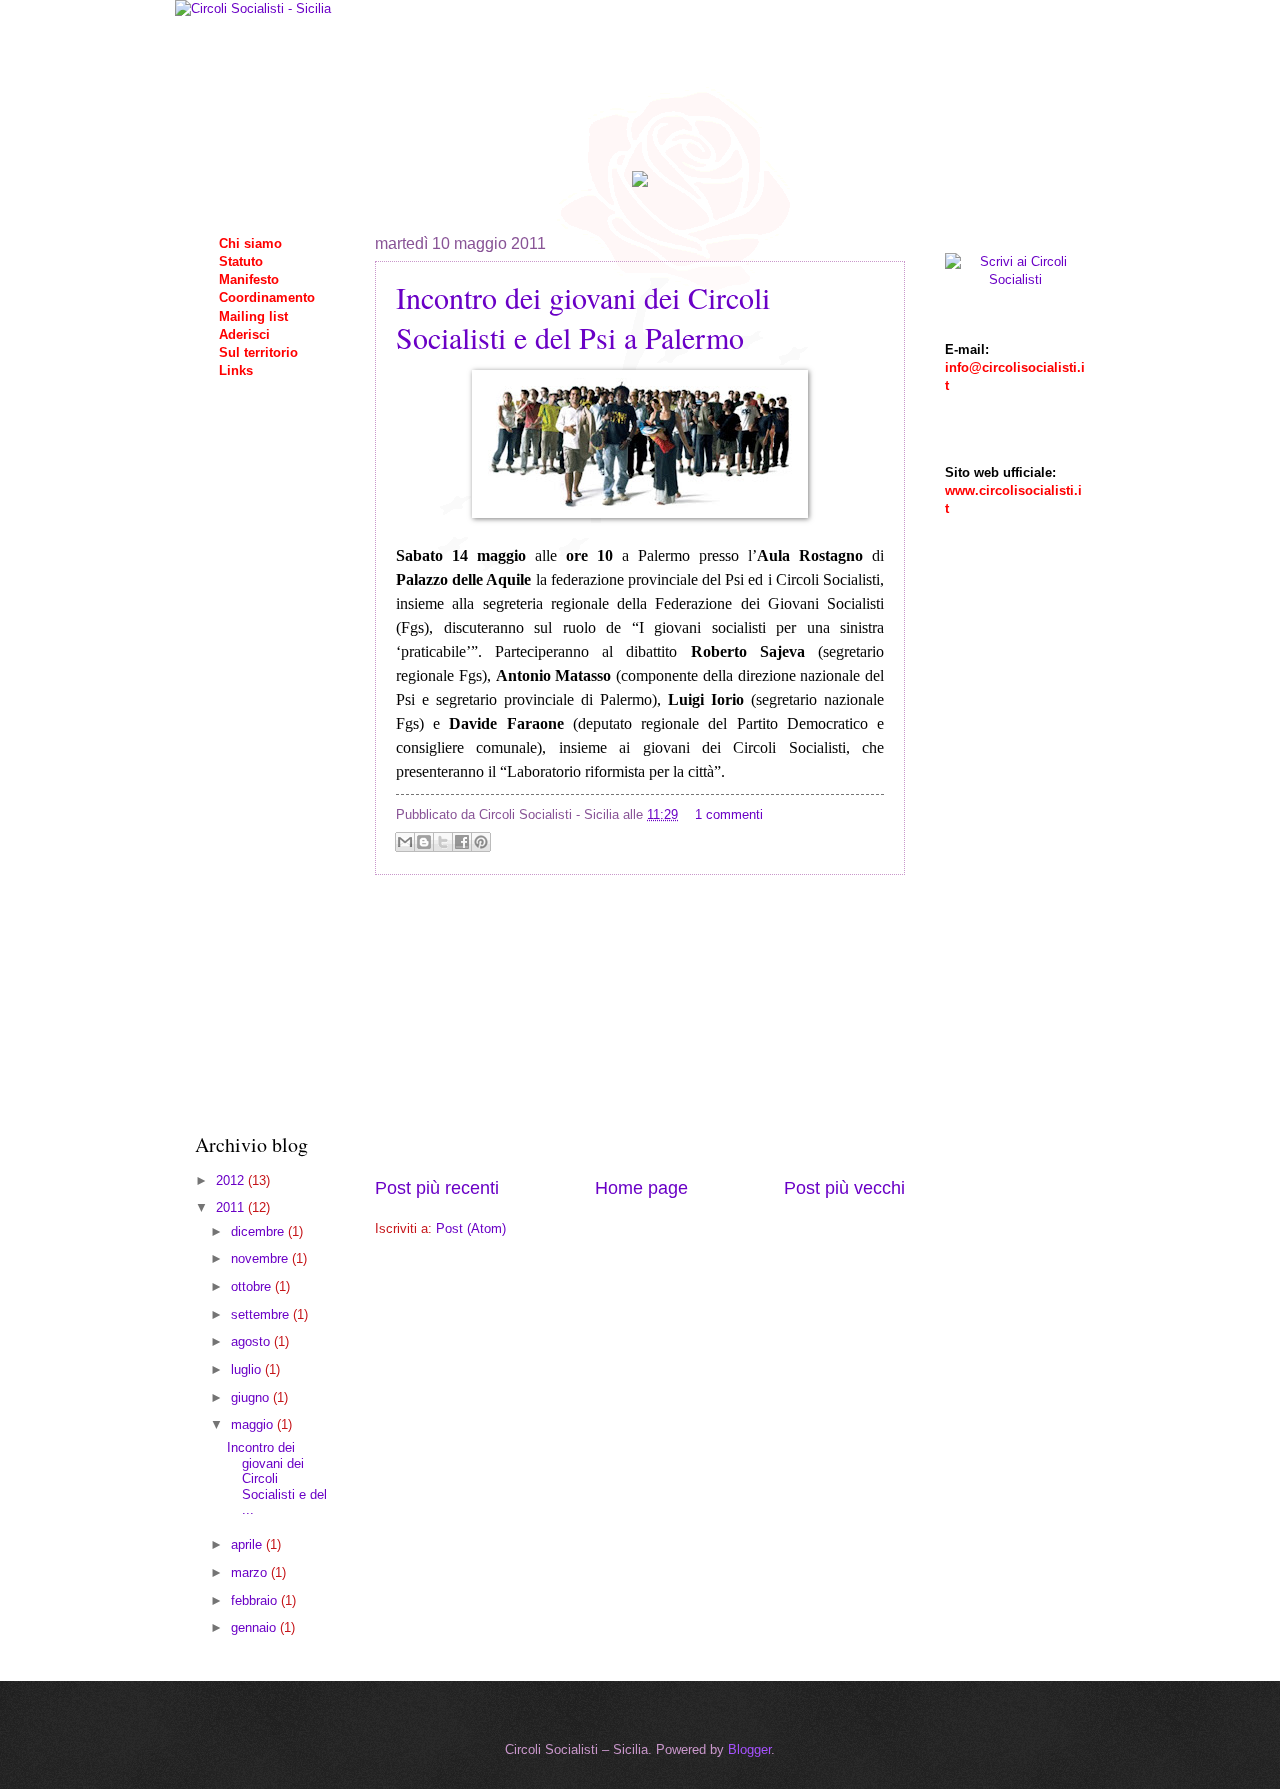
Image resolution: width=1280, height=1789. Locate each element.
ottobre (253, 1286)
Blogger (749, 1749)
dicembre (259, 1231)
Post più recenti (437, 1188)
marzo (251, 1572)
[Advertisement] (640, 1026)
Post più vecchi (844, 1188)
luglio (248, 1369)
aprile (248, 1544)
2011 (232, 1207)
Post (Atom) (471, 1228)
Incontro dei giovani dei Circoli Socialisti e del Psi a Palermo (583, 317)
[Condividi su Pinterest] (481, 842)
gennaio (255, 1627)
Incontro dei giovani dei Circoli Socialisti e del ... (277, 1478)
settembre (262, 1314)
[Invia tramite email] (405, 842)
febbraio (256, 1600)
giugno (252, 1397)
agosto (252, 1341)
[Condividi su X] (443, 842)
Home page (641, 1188)
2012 (232, 1180)
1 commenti (729, 814)
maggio (254, 1424)
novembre (261, 1258)
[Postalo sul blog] (424, 842)
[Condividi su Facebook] (462, 842)
